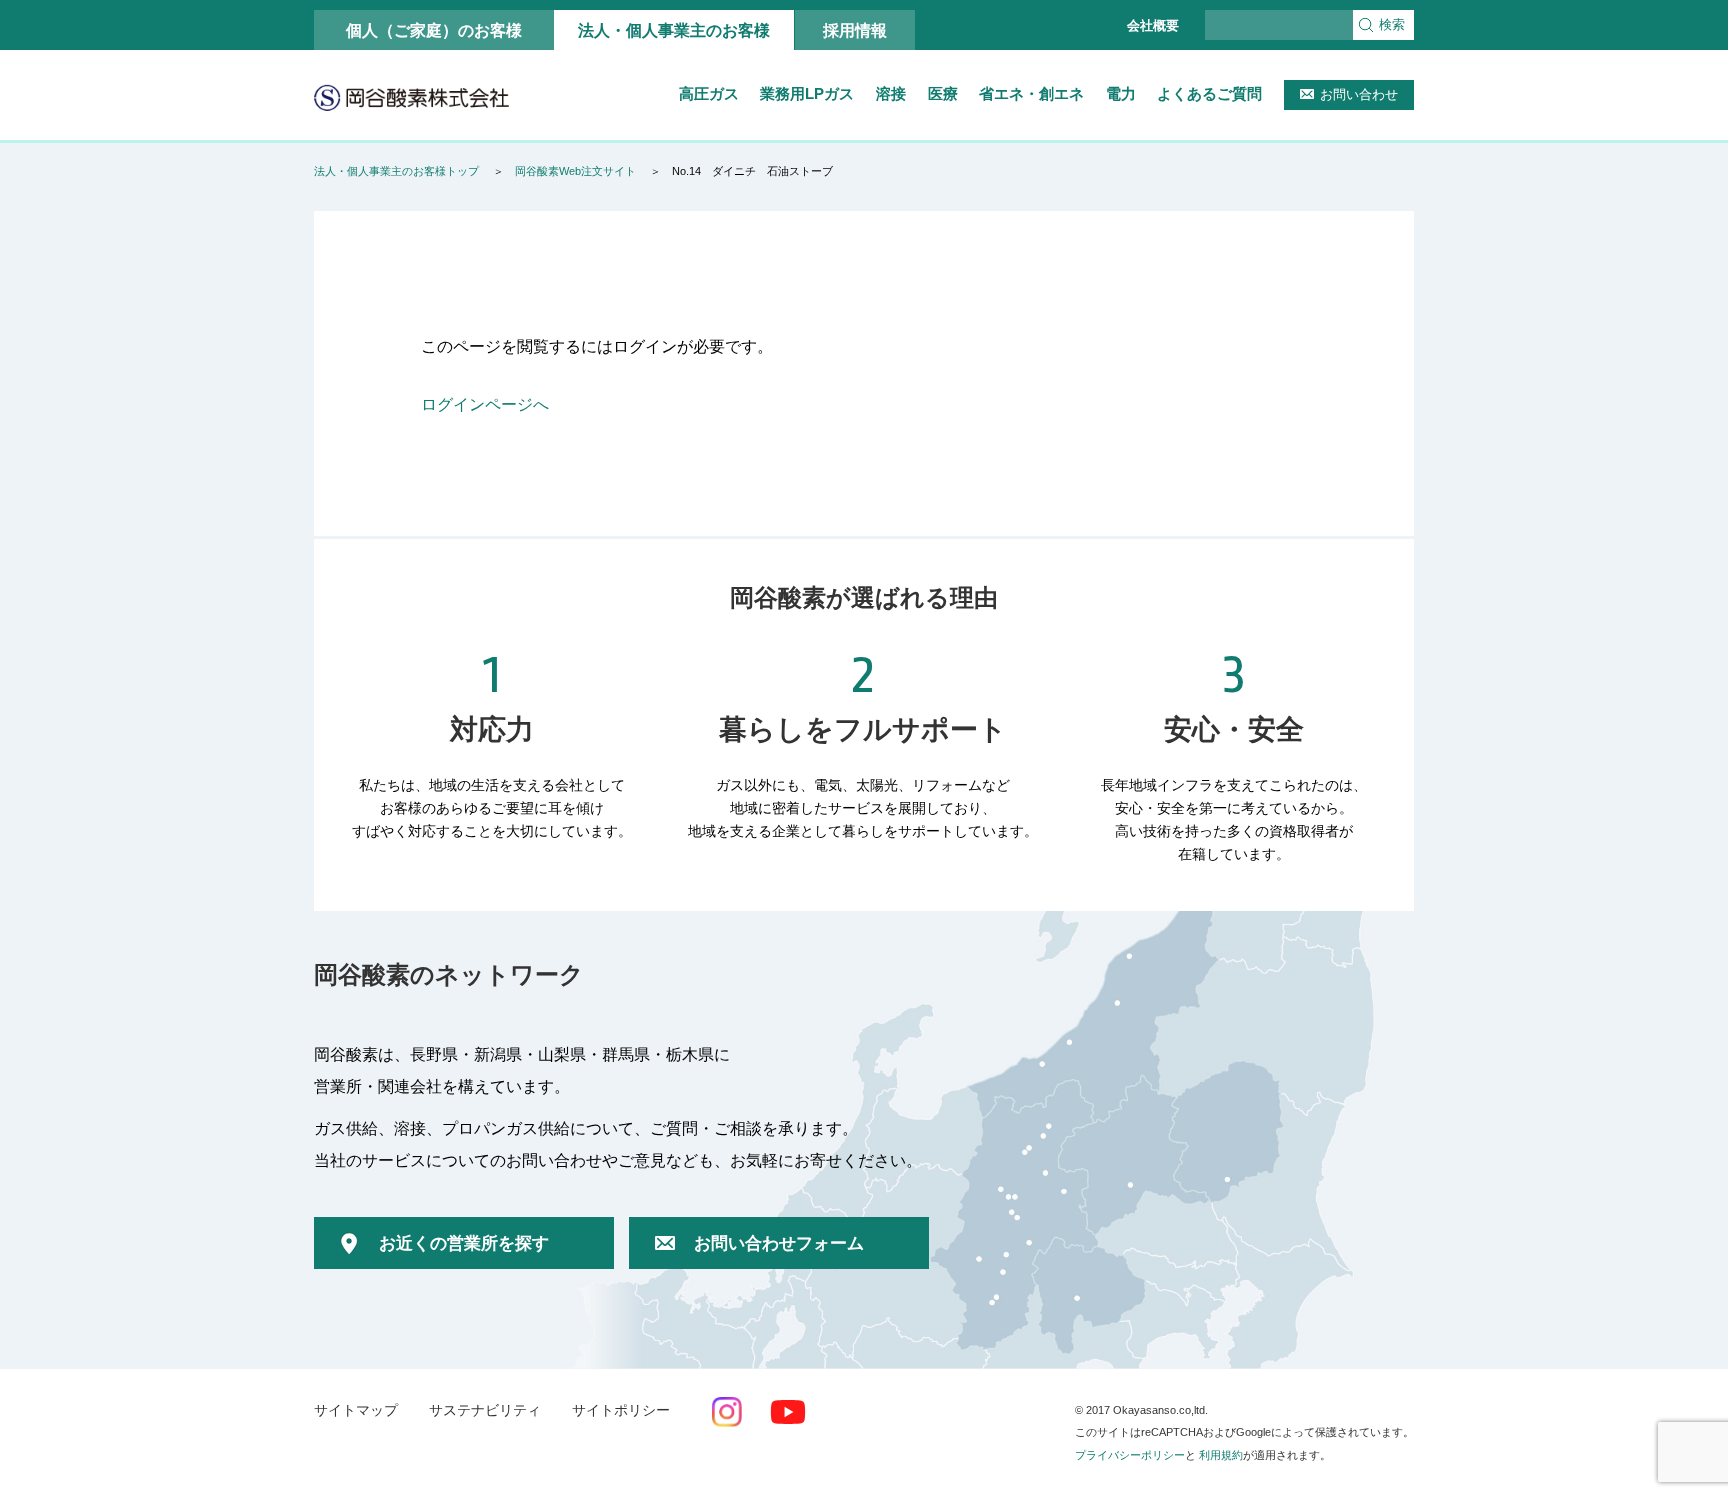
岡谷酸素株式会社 (411, 97)
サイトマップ (356, 1410)
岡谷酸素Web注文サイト (575, 171)
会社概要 (1153, 25)
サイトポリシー (621, 1410)
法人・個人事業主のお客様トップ (396, 171)
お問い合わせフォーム (779, 1243)
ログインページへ (485, 404)
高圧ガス (709, 93)
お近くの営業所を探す (464, 1243)
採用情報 (855, 30)
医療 (943, 93)
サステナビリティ (485, 1410)
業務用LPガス (807, 93)
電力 (1121, 93)
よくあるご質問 (1209, 93)
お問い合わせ (1359, 94)
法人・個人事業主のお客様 (674, 30)
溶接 (891, 93)
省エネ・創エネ (1031, 93)
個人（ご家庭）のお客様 (434, 30)
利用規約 (1221, 1455)
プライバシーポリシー (1130, 1455)
